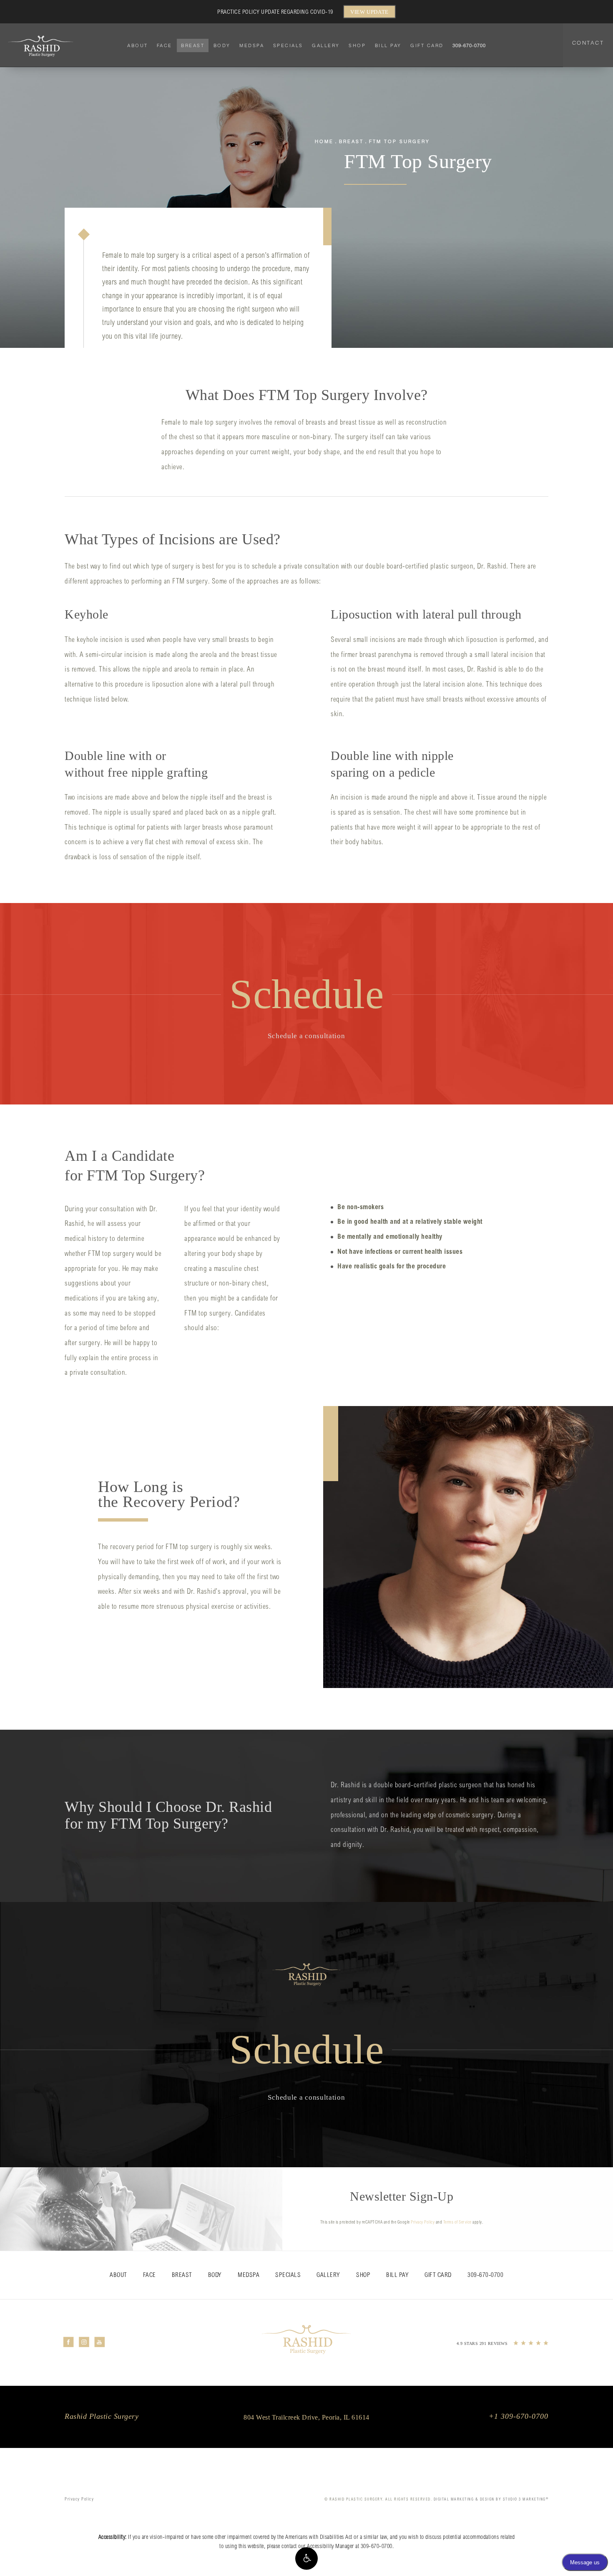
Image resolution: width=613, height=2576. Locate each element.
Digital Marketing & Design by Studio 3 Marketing (491, 2499)
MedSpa (252, 45)
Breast (193, 45)
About (138, 45)
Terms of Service (457, 2223)
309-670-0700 (377, 2547)
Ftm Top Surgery (399, 141)
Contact (588, 43)
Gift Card (427, 45)
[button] (306, 2558)
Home (324, 141)
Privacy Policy (423, 2223)
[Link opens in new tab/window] (69, 2342)
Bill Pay (388, 45)
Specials (288, 45)
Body (222, 45)
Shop (357, 45)
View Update (369, 12)
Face (165, 45)
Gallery (326, 45)
